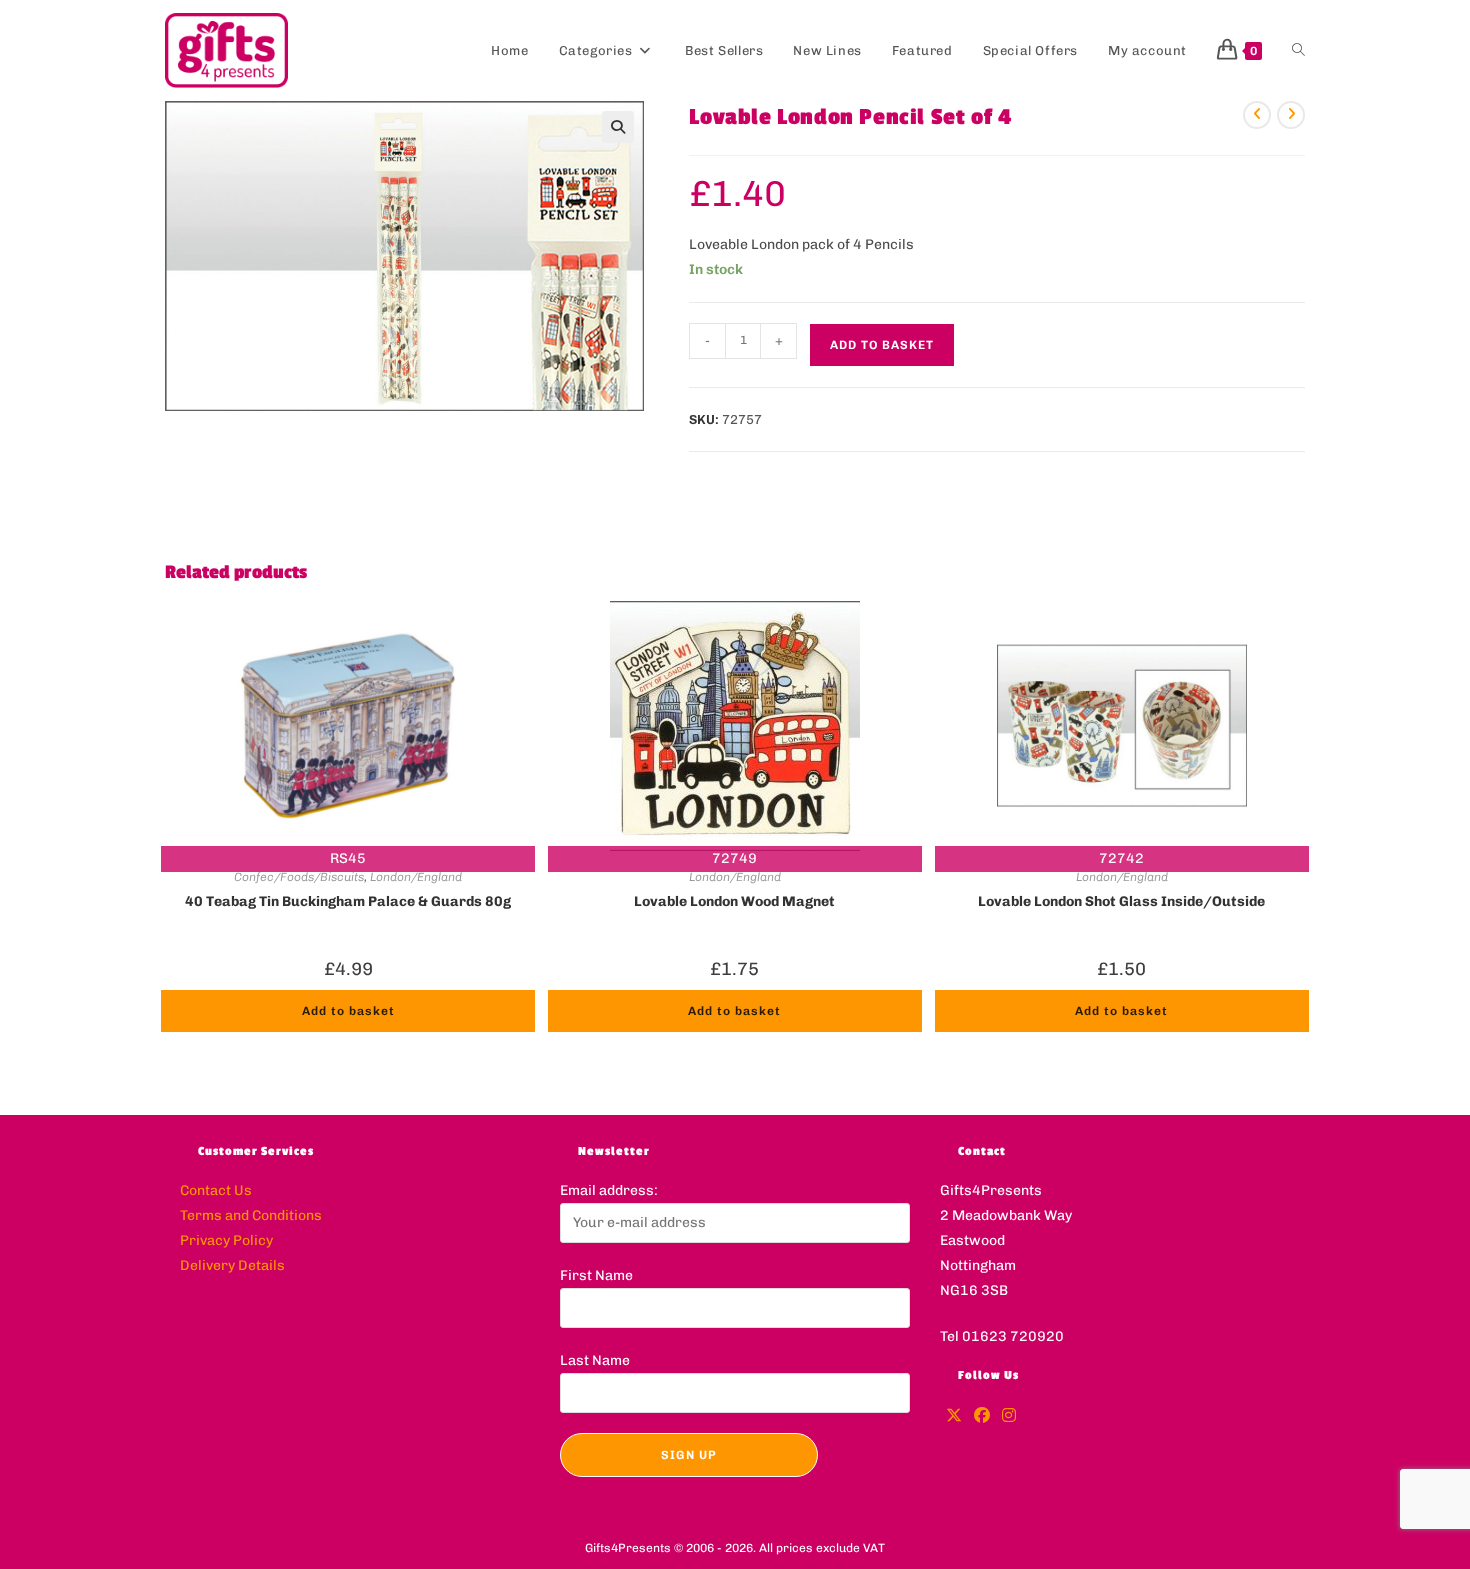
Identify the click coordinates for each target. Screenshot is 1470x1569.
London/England (416, 877)
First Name (596, 1275)
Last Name (595, 1360)
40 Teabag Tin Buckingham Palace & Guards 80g (348, 901)
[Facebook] (982, 1416)
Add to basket (882, 345)
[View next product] (1291, 115)
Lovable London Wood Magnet (734, 901)
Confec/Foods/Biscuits (299, 877)
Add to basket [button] (348, 1011)
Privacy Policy (226, 1240)
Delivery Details (232, 1265)
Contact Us (216, 1190)
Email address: (609, 1190)
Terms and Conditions (251, 1215)
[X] (954, 1416)
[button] (618, 127)
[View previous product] (1257, 115)
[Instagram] (1009, 1416)
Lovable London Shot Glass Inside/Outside (1121, 901)
